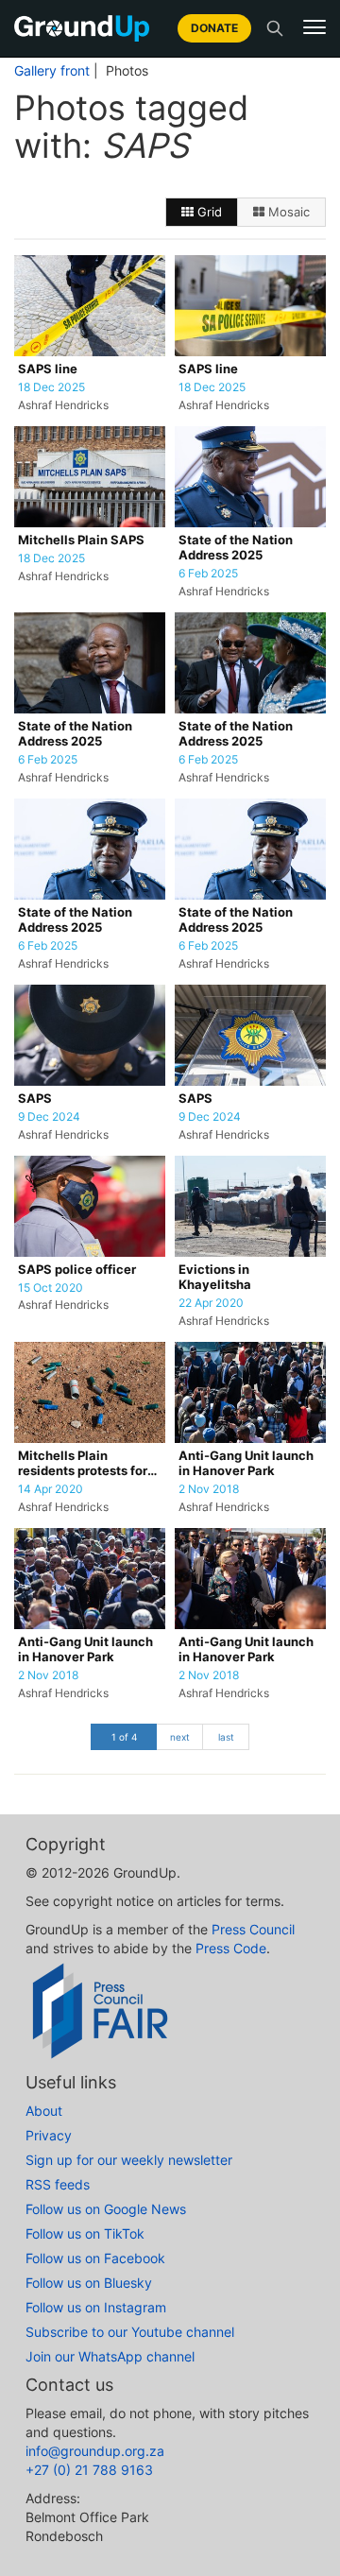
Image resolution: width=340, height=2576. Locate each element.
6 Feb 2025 (208, 574)
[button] (314, 27)
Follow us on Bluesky (89, 2283)
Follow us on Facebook (95, 2258)
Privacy (49, 2135)
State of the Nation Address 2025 (236, 548)
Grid (208, 212)
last (226, 1737)
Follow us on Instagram (96, 2307)
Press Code (231, 1948)
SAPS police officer (77, 1270)
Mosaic (287, 212)
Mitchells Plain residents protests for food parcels (83, 1464)
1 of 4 (124, 1737)
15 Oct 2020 (51, 1288)
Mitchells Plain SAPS (81, 540)
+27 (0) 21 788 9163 (89, 2470)
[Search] (275, 28)
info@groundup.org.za (95, 2451)
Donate (214, 28)
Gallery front (52, 71)
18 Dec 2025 (51, 387)
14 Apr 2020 (51, 1489)
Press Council (253, 1929)
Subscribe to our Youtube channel (130, 2332)
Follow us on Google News (106, 2209)
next (180, 1737)
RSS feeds (58, 2184)
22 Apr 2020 (211, 1303)
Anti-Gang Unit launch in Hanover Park (246, 1463)
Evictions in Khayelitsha (215, 1277)
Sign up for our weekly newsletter (129, 2160)
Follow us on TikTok (85, 2233)
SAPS (35, 1099)
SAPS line (48, 369)
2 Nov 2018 (209, 1489)
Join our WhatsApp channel (110, 2356)
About (44, 2111)
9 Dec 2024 (49, 1117)
